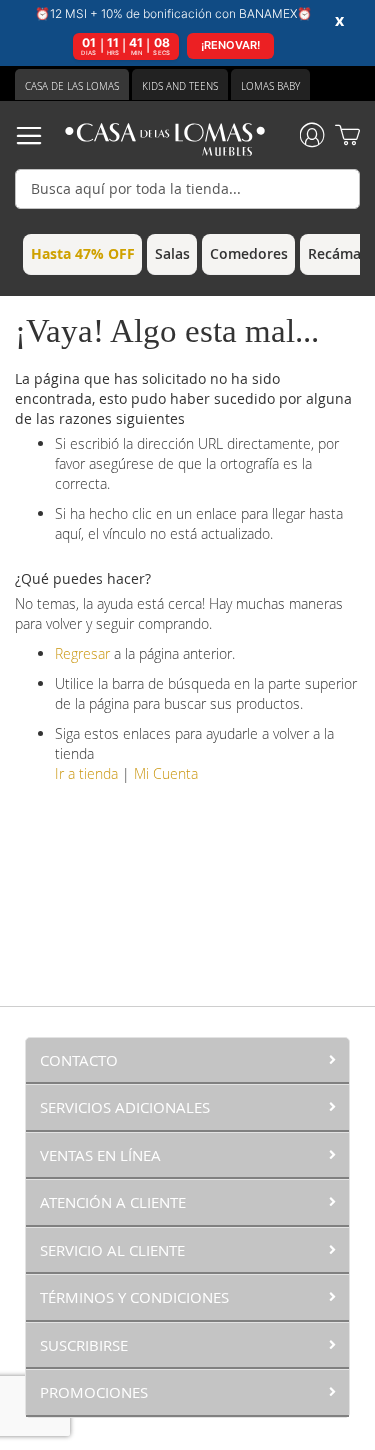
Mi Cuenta (166, 773)
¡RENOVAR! (230, 45)
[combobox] (187, 189)
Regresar (82, 653)
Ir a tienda (86, 773)
